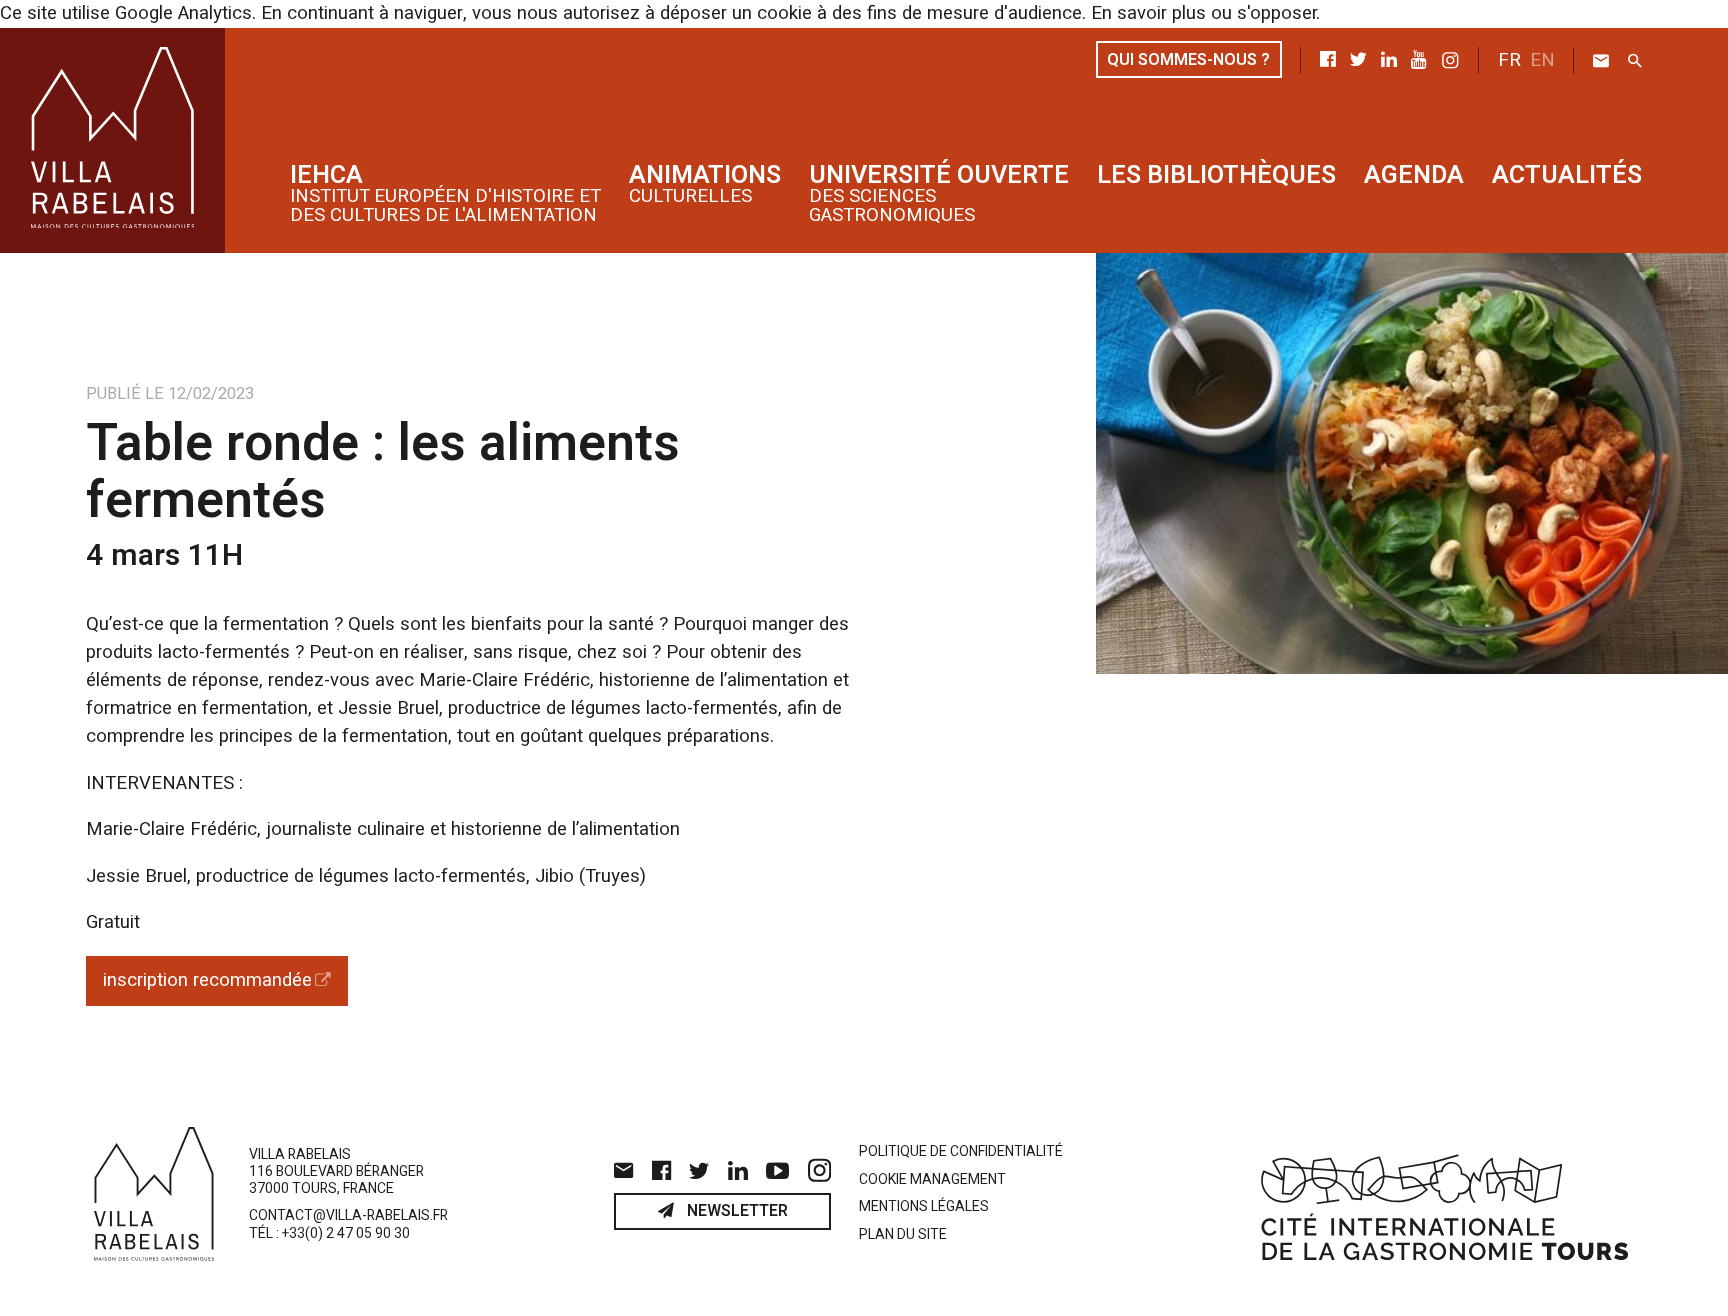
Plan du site (903, 1235)
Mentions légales (924, 1207)
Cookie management (932, 1180)
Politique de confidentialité (961, 1152)
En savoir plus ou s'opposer (1203, 13)
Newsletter (735, 1211)
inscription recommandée (207, 980)
